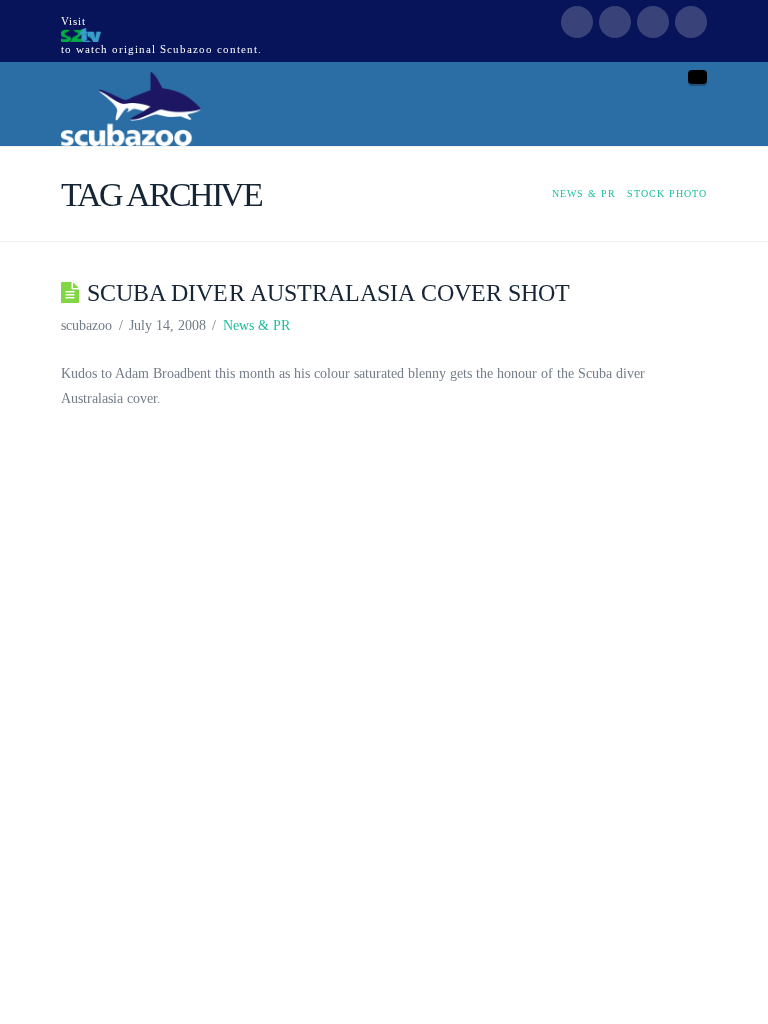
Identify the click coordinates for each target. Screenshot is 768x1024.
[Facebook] (577, 22)
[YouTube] (653, 22)
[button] (697, 77)
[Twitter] (615, 22)
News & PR (256, 325)
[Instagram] (691, 22)
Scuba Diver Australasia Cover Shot (328, 293)
